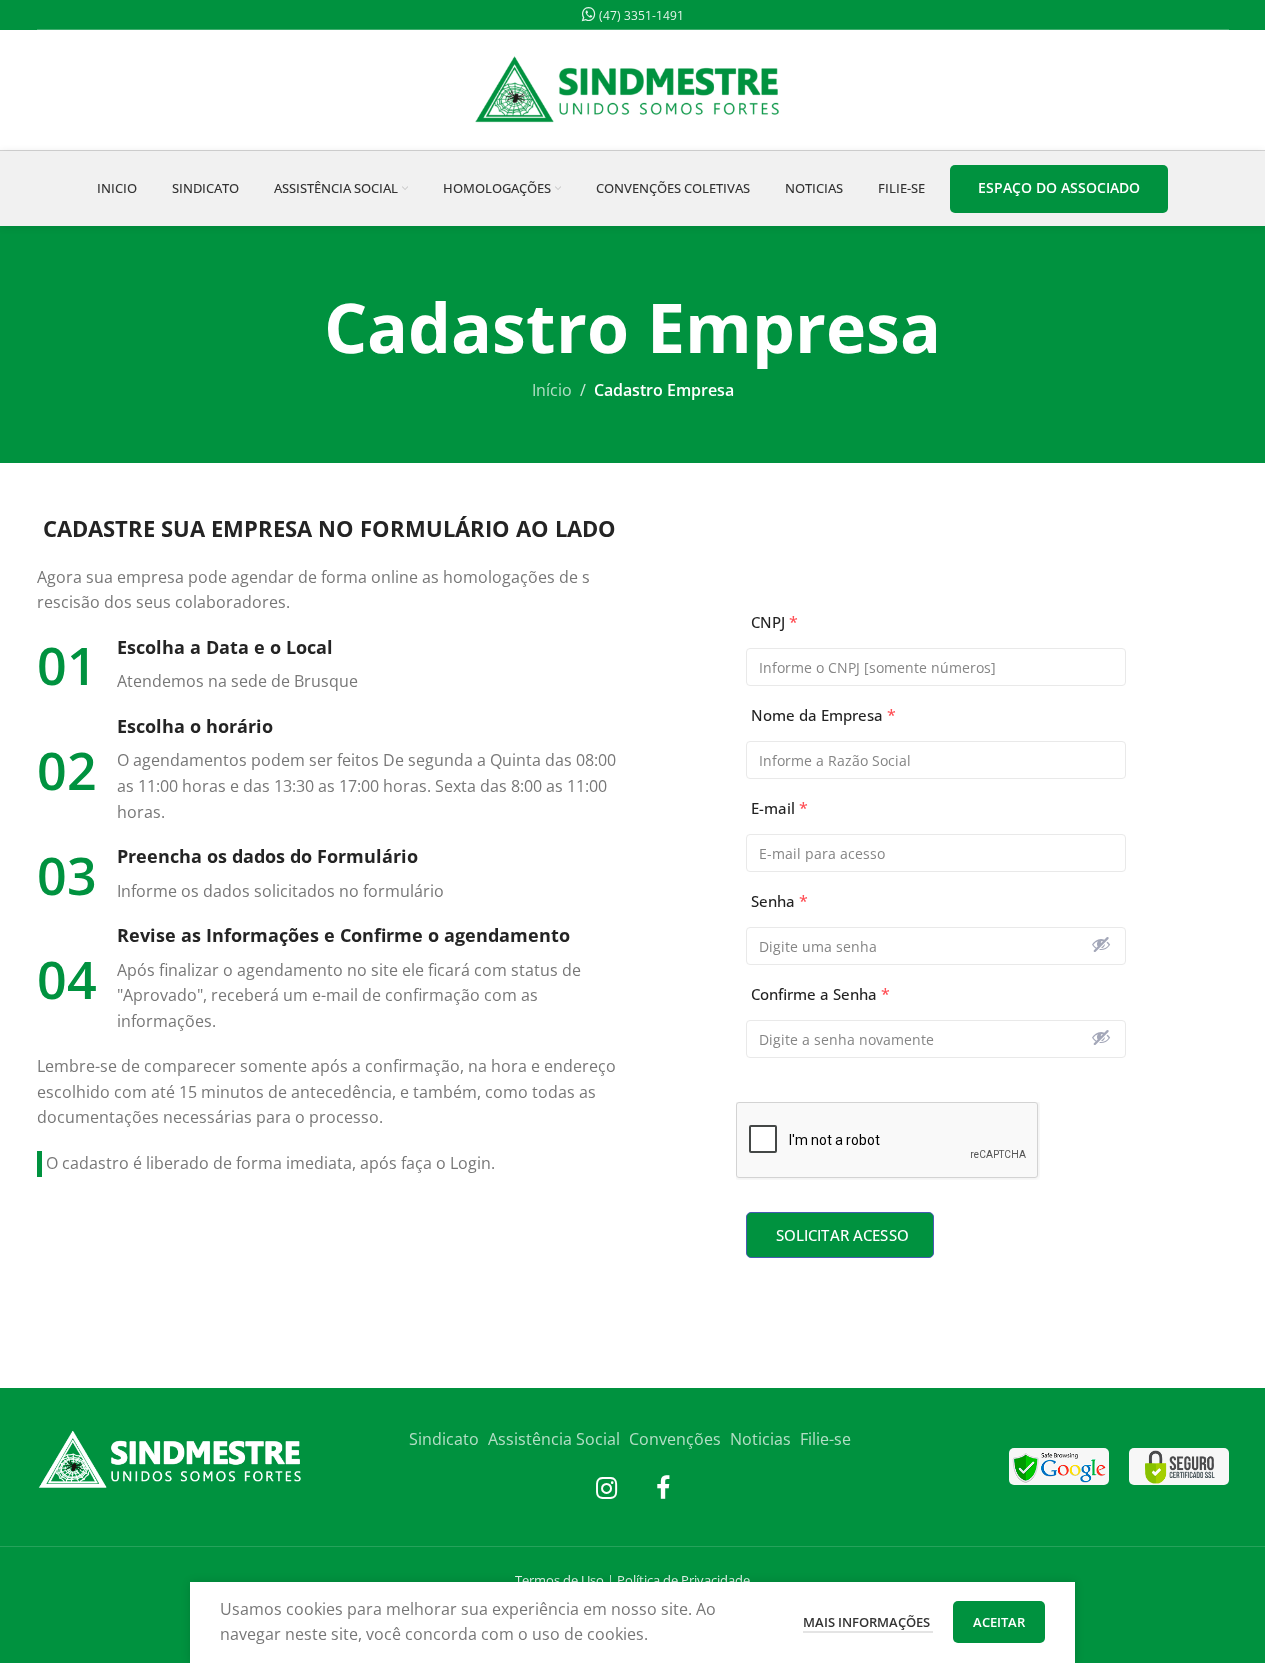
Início (552, 390)
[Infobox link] (330, 665)
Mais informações (868, 1622)
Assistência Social (554, 1439)
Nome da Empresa (823, 715)
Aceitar (999, 1622)
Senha (779, 901)
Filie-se (825, 1439)
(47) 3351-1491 (640, 15)
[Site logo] (633, 88)
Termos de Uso (559, 1580)
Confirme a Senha (820, 994)
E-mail (779, 808)
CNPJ (774, 622)
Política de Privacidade (683, 1580)
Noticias (760, 1439)
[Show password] (1101, 944)
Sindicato (444, 1439)
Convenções (675, 1439)
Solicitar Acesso (842, 1235)
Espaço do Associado (1059, 187)
